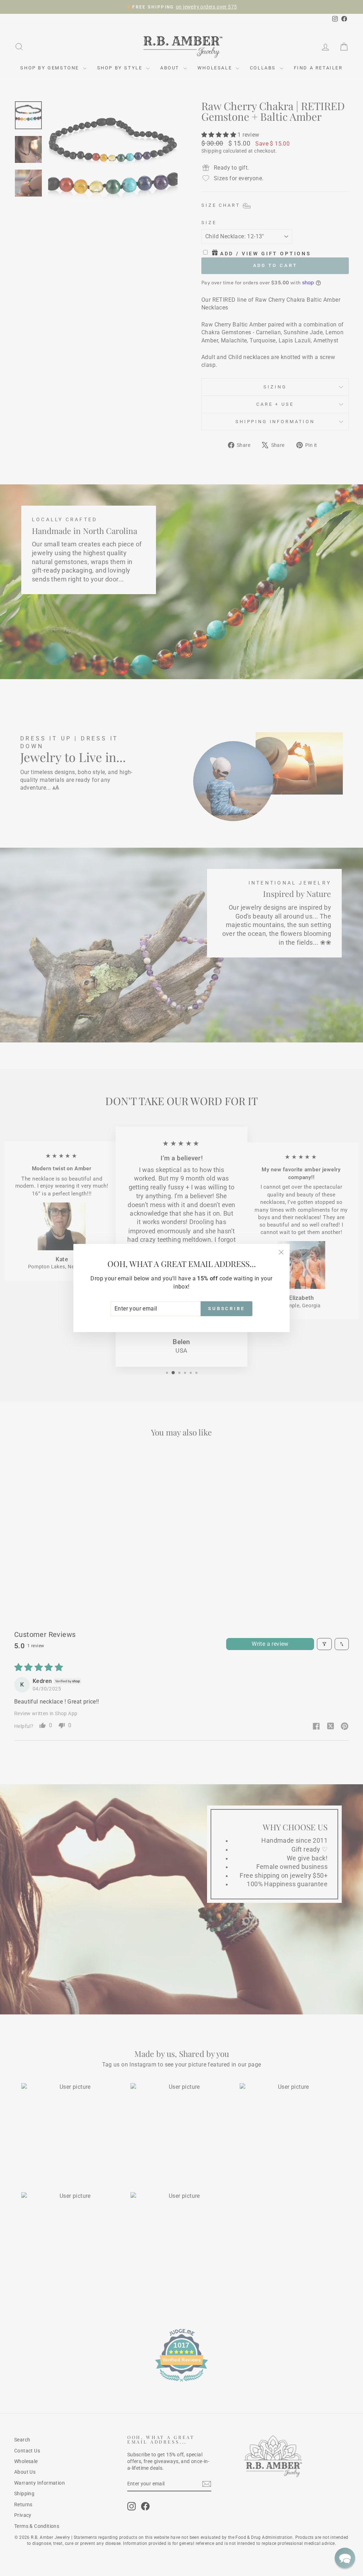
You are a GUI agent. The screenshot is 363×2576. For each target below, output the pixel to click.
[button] (345, 2558)
